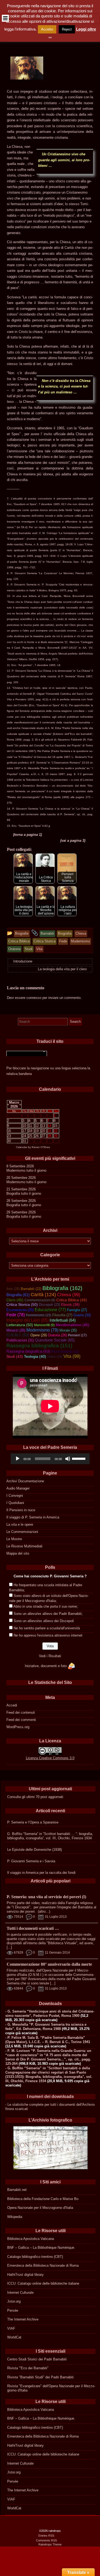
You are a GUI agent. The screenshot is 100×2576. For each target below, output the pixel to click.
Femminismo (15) (39, 1315)
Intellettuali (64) (63, 1320)
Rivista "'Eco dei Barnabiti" (28, 2368)
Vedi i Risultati (50, 1656)
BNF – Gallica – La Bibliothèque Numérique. (41, 2248)
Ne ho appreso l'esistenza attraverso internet (48, 1635)
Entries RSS (46, 2536)
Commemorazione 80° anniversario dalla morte (49, 1964)
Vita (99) (72, 1356)
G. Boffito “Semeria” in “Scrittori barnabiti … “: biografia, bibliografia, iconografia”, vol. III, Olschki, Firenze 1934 (50, 1836)
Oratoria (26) (57, 1335)
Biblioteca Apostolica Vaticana (31, 2239)
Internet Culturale (20, 2293)
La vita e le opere (20, 1524)
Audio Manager (18, 1488)
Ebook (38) (70, 1305)
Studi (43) (15, 1356)
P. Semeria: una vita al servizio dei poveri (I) (46, 1897)
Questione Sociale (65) (55, 1340)
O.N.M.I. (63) (18, 1335)
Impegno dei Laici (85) (27, 1320)
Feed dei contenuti (21, 1712)
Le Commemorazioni (22, 1532)
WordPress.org (18, 1727)
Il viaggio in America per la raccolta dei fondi (41, 1873)
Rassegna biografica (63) (28, 1351)
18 (30, 1131)
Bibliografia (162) (62, 1288)
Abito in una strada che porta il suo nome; (46, 1606)
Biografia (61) (18, 1295)
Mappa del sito (18, 1553)
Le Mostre (14, 1539)
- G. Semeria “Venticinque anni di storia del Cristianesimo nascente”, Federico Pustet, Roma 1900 (50, 2013)
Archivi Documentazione (25, 1481)
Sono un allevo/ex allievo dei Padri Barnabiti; (48, 1614)
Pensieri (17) (77, 1335)
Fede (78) (16, 1315)
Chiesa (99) (69, 1295)
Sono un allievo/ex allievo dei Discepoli (44, 1621)
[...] (9, 1947)
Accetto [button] (47, 29)
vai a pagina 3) (73, 841)
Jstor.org (14, 2301)
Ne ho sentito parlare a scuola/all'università (47, 1628)
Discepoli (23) (49, 1305)
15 (55, 1126)
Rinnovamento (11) (65, 1352)
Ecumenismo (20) (20, 1310)
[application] (50, 1459)
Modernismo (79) (42, 1330)
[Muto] (68, 1459)
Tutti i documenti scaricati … (33, 1928)
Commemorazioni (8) (40, 1300)
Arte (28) (13, 1289)
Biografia (13, 1193)
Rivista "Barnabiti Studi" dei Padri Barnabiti (40, 2377)
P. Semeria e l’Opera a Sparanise (33, 1822)
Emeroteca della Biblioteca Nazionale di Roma (43, 2265)
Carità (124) (43, 1295)
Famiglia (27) (77, 1310)
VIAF (11, 2328)
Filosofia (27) (62, 1315)
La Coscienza (48, 573)
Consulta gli (16, 1797)
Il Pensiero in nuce (21, 1510)
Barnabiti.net (17, 2190)
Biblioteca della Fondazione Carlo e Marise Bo (43, 2199)
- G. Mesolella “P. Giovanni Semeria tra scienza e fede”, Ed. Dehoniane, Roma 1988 (46, 2027)
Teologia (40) (35, 1357)
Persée (13, 2310)
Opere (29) (39, 1335)
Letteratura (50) (20, 1325)
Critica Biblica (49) (72, 1300)
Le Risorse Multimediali (24, 1546)
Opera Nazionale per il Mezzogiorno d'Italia (40, 2208)
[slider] (79, 1458)
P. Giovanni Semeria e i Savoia (31, 1861)
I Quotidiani (15, 1503)
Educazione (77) (50, 1310)
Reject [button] (67, 29)
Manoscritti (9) (44, 1325)
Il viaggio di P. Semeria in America (33, 1517)
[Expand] (5, 18)
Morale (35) (68, 1330)
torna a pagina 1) (28, 835)
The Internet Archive (23, 2319)
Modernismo (16, 1170)
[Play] (18, 1459)
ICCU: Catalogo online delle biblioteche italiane (43, 2283)
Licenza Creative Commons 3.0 (50, 1758)
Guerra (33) (82, 1315)
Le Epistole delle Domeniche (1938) (35, 1850)
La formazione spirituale (74, 533)
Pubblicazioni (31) (20, 1340)
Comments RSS (46, 2540)
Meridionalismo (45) (73, 1325)
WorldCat (14, 2337)
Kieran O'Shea (41, 1147)
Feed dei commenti (21, 1720)
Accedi (12, 1705)
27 (43, 1136)
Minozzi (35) (16, 1330)
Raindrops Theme (50, 2544)
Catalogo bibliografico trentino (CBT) (35, 2257)
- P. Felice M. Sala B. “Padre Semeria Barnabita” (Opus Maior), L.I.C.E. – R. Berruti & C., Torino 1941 (48, 2040)
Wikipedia (15, 2217)
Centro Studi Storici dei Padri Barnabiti (37, 2359)
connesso (34, 998)
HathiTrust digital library (25, 2275)
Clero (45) (15, 1300)
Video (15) (55, 1357)
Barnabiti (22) (31, 1289)
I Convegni (15, 1496)
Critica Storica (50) (22, 1304)
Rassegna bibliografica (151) (39, 1345)
